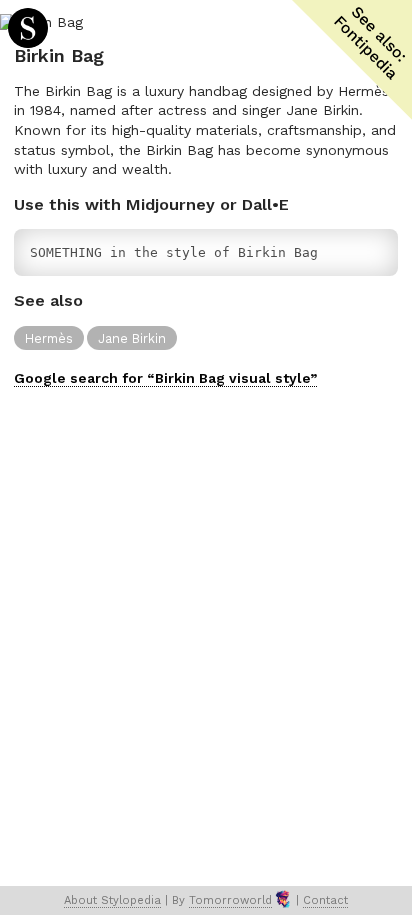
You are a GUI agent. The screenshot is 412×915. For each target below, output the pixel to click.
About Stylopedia (112, 900)
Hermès (49, 338)
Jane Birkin (132, 338)
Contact (325, 900)
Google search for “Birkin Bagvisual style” (165, 378)
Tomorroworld (230, 900)
